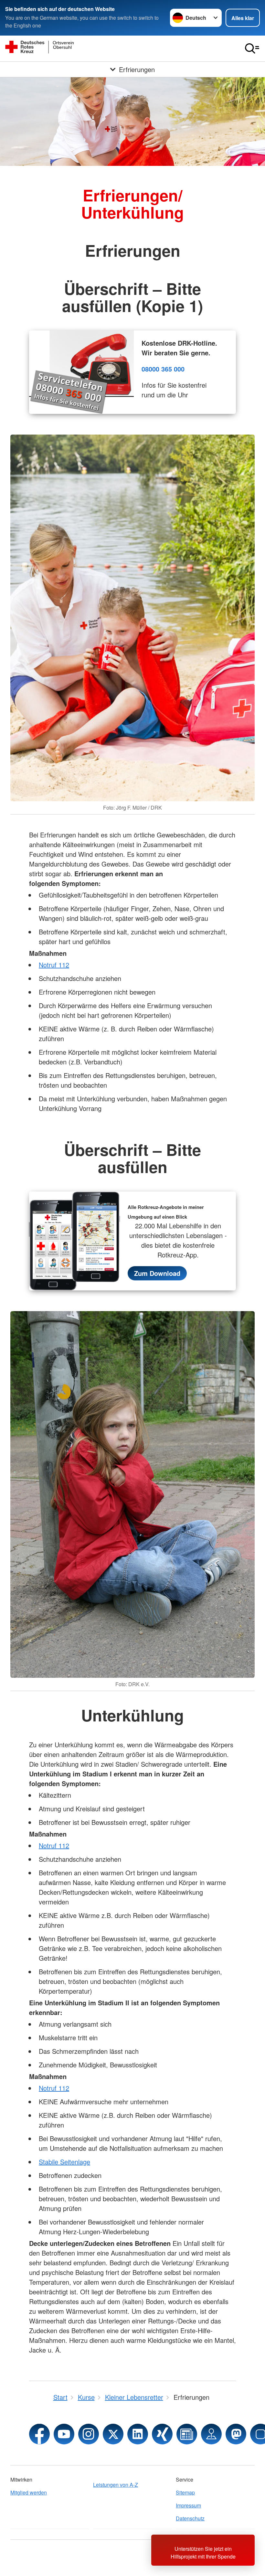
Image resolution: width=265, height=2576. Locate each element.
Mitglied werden (29, 2492)
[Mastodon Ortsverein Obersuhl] (236, 2434)
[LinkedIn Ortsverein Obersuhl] (138, 2434)
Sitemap (185, 2492)
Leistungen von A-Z (116, 2485)
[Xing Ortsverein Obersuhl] (162, 2434)
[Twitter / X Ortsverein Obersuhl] (113, 2434)
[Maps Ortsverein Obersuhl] (211, 2434)
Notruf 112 (54, 965)
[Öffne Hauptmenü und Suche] (252, 49)
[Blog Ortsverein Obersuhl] (187, 2434)
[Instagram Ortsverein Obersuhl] (89, 2434)
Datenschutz (190, 2518)
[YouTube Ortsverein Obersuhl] (64, 2434)
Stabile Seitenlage (64, 2162)
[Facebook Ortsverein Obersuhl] (39, 2434)
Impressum (188, 2505)
